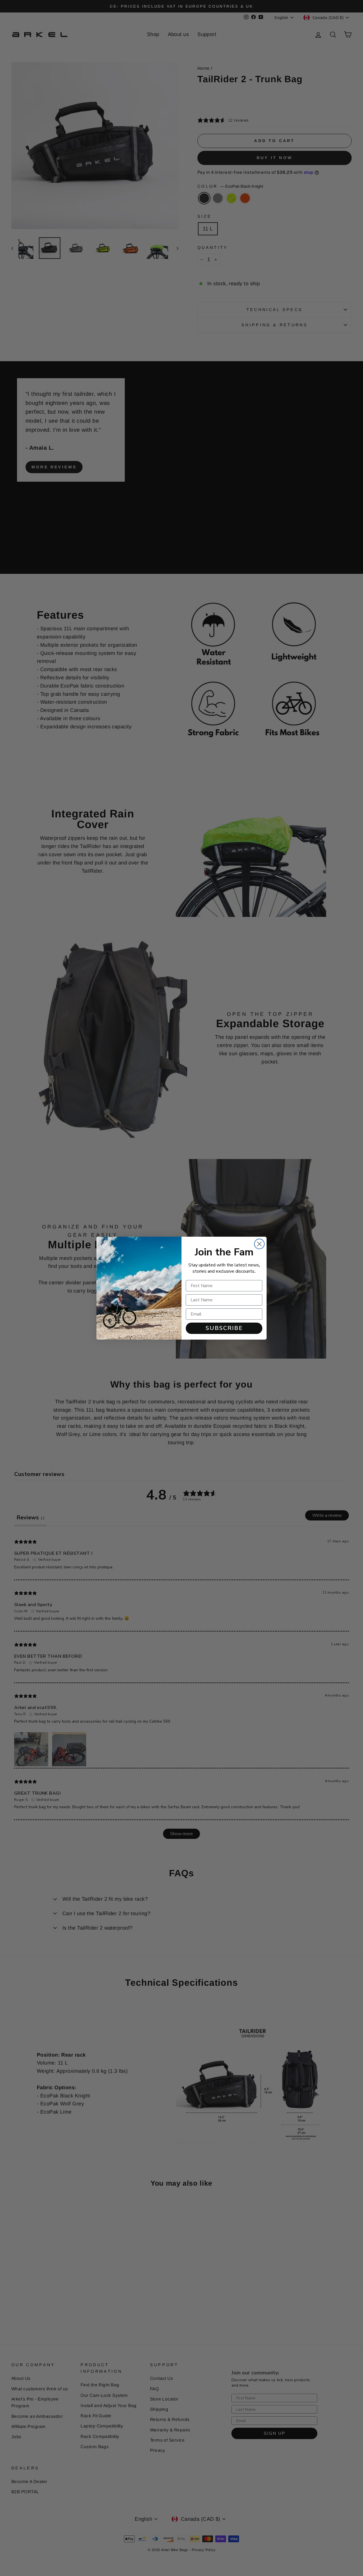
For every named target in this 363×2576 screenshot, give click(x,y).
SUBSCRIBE (224, 1328)
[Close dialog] (259, 1244)
